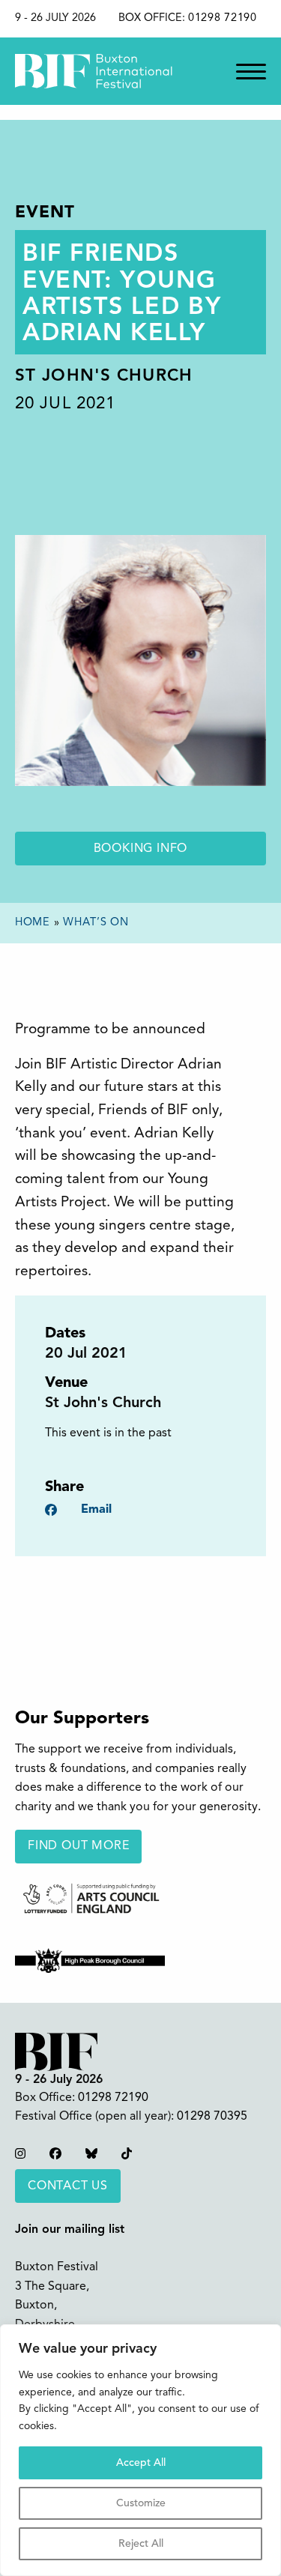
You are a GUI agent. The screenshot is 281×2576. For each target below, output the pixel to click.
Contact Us (68, 2186)
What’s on (96, 923)
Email (96, 1510)
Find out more (78, 1846)
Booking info (141, 849)
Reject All (141, 2544)
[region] (140, 2450)
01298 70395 (212, 2117)
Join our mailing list (70, 2230)
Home (33, 923)
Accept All (141, 2463)
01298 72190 (223, 18)
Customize (141, 2503)
